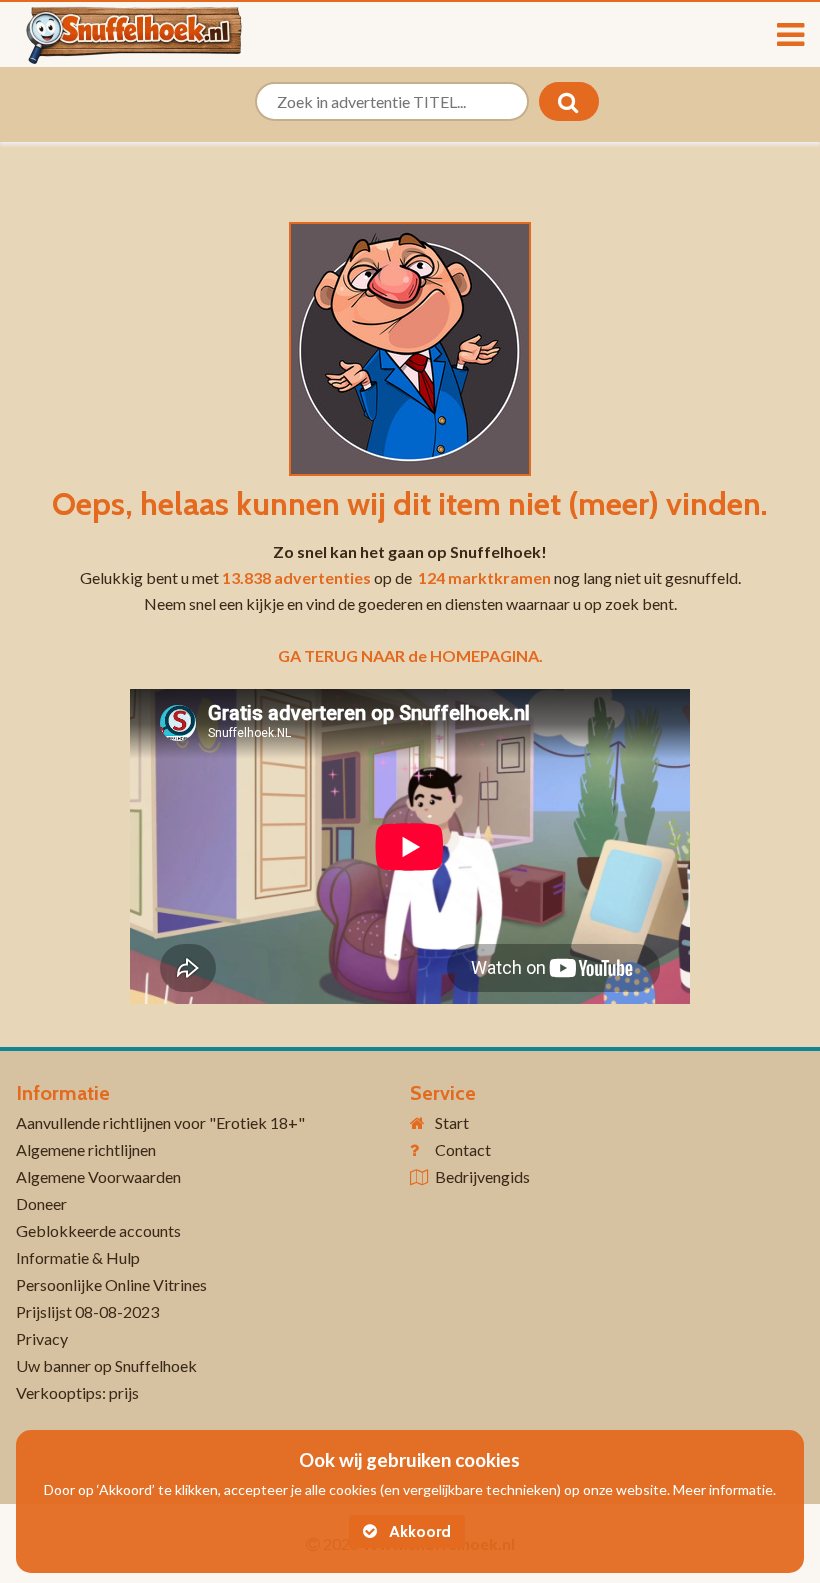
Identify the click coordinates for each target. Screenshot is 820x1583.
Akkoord (418, 1531)
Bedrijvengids (482, 1176)
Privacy (42, 1338)
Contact (463, 1149)
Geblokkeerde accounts (98, 1230)
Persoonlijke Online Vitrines (111, 1284)
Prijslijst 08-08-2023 (87, 1311)
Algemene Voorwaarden (98, 1176)
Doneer (41, 1203)
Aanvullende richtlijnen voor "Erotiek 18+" (160, 1122)
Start (452, 1122)
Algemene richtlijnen (86, 1149)
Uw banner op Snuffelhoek (106, 1365)
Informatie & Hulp (78, 1257)
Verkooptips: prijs (77, 1392)
